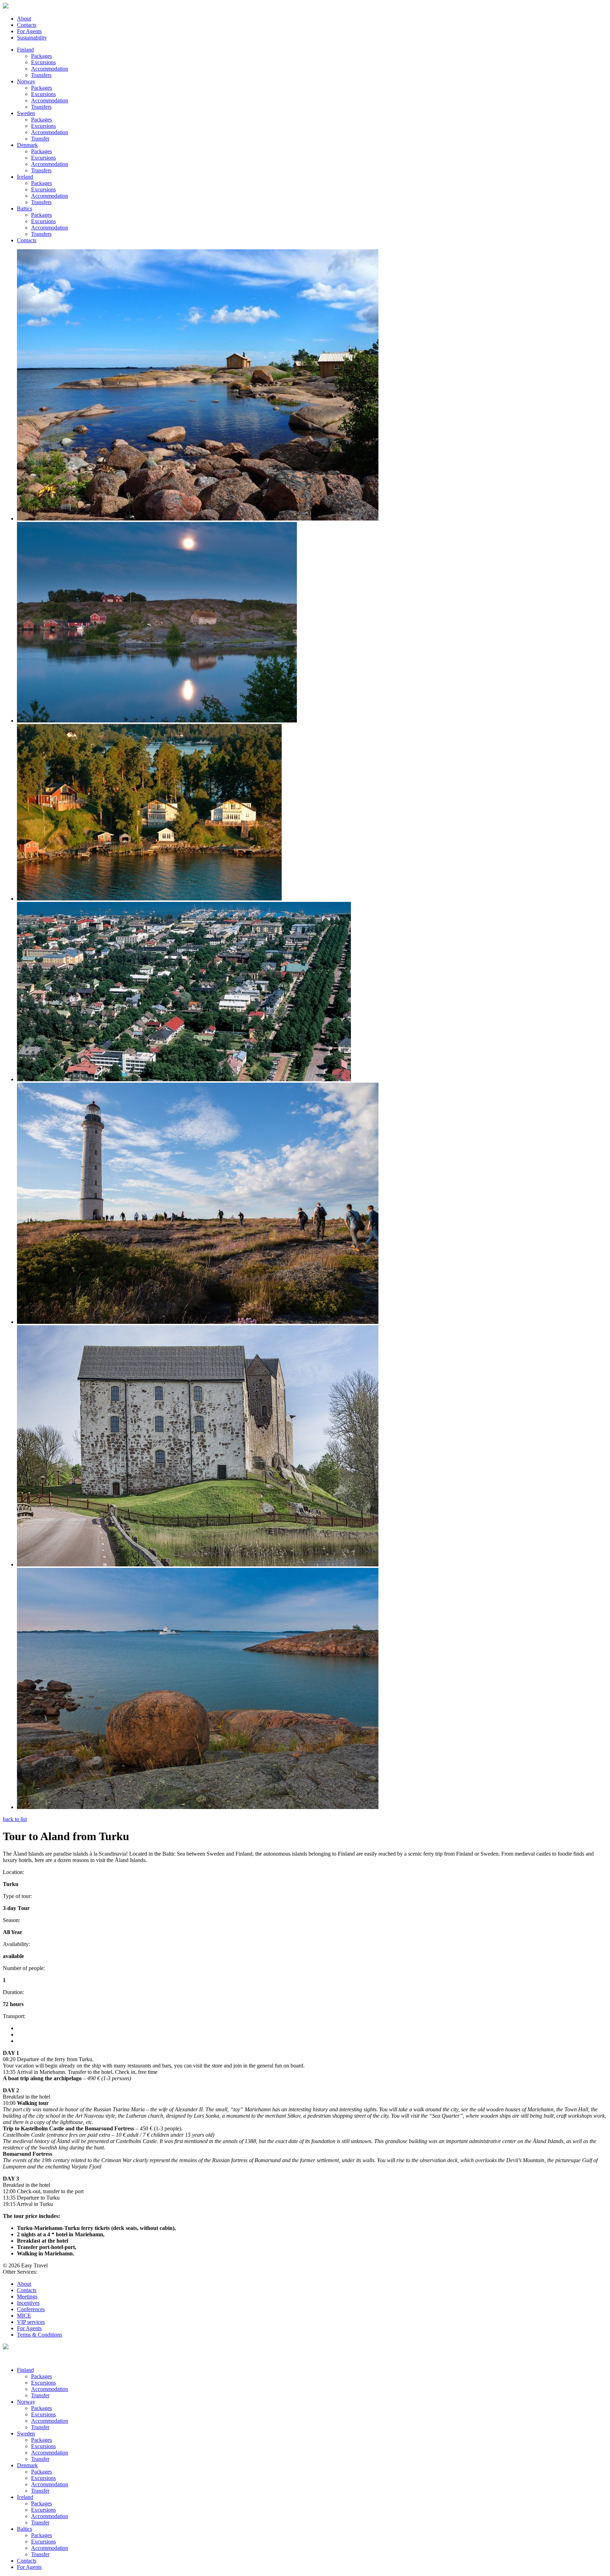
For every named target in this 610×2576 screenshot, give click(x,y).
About (24, 19)
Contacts (27, 25)
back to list (15, 1819)
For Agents (29, 31)
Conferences (31, 2309)
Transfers (41, 75)
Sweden (26, 113)
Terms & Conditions (40, 2335)
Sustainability (32, 38)
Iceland (25, 177)
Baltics (25, 209)
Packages (41, 56)
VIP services (31, 2322)
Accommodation (50, 69)
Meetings (27, 2297)
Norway (26, 81)
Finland (25, 50)
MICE (24, 2316)
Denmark (27, 145)
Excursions (43, 62)
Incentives (28, 2303)
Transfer (40, 139)
